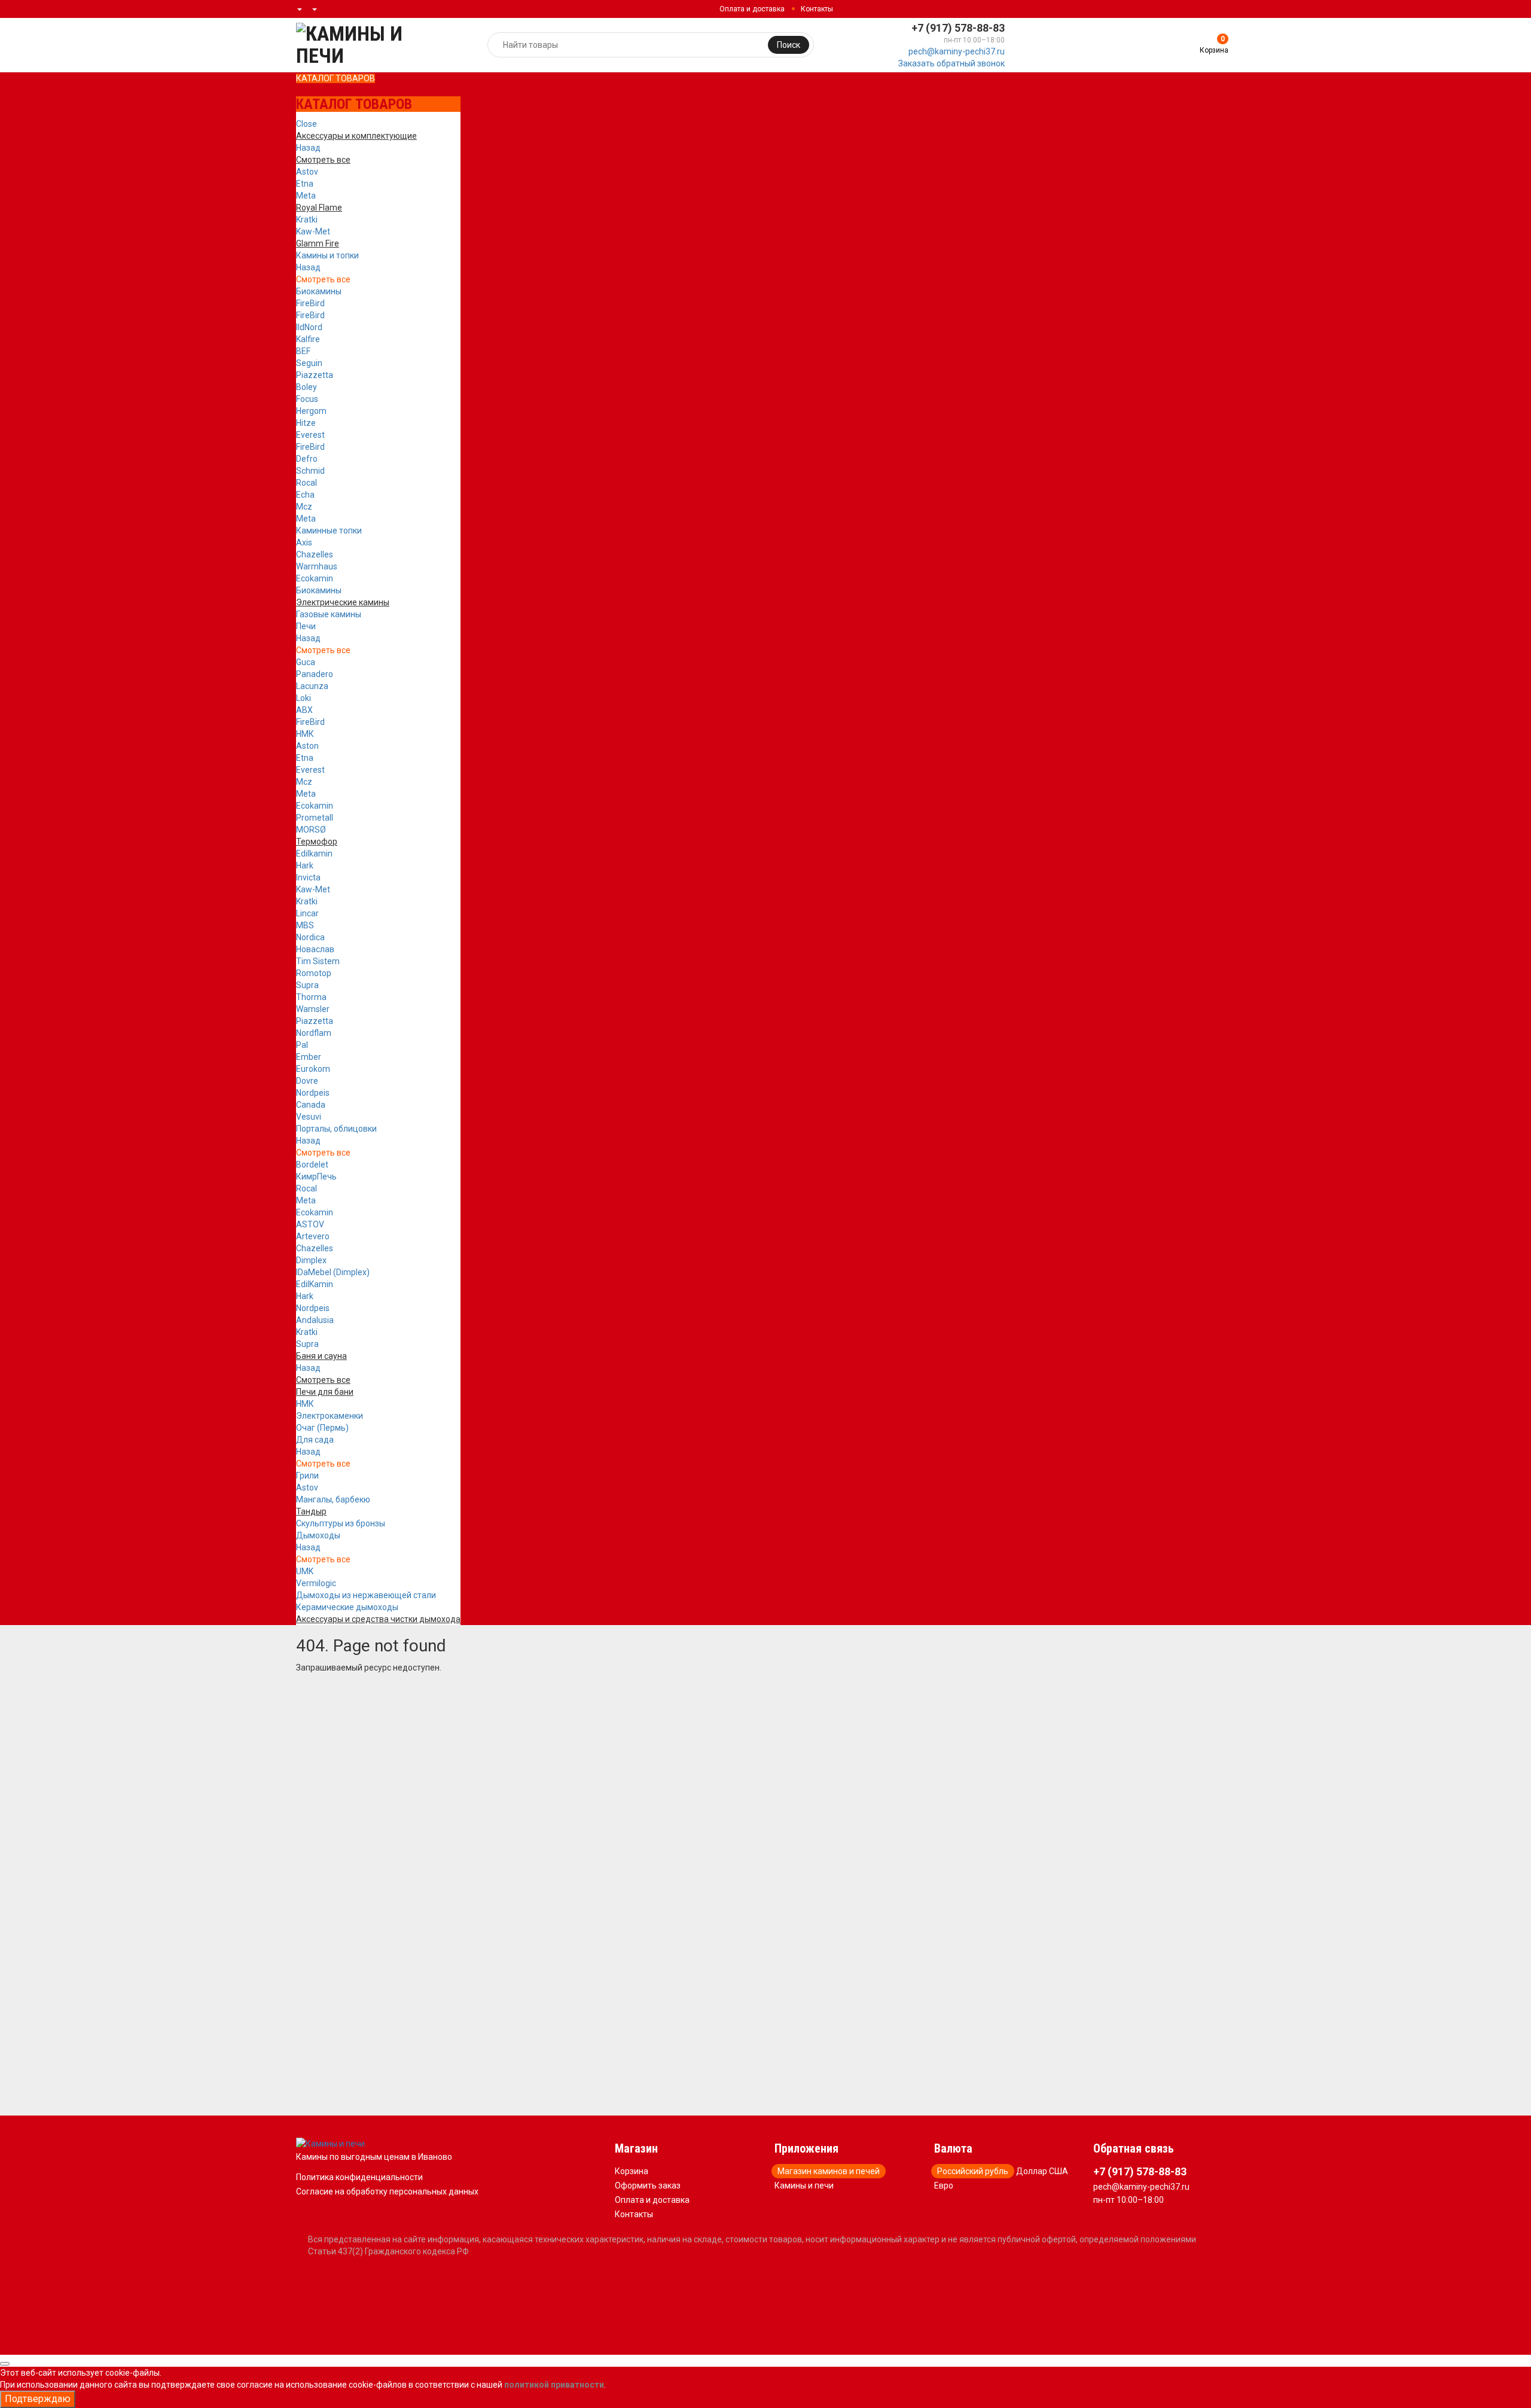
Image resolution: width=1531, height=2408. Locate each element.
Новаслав (315, 949)
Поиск (789, 45)
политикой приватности (554, 2385)
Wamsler (313, 1009)
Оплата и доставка (752, 9)
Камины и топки (327, 255)
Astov (307, 172)
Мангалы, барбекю (333, 1499)
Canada (311, 1105)
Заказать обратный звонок (951, 63)
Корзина (632, 2171)
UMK (305, 1571)
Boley (306, 387)
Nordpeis (313, 1093)
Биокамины (319, 291)
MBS (305, 925)
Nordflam (314, 1033)
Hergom (311, 411)
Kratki (307, 220)
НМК (305, 734)
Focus (307, 399)
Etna (305, 184)
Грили (307, 1476)
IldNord (309, 327)
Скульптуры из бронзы (341, 1523)
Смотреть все (323, 279)
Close (306, 124)
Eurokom (313, 1069)
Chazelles (315, 554)
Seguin (309, 363)
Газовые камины (329, 614)
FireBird (310, 303)
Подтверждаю (38, 2399)
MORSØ (311, 830)
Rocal (306, 483)
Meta (306, 196)
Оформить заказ (648, 2186)
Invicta (308, 877)
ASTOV (310, 1224)
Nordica (310, 937)
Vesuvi (309, 1117)
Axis (304, 542)
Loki (304, 698)
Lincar (307, 913)
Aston (307, 746)
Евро (944, 2186)
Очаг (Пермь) (322, 1428)
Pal (302, 1045)
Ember (309, 1057)
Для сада (315, 1440)
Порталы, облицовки (336, 1129)
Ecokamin (315, 578)
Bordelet (312, 1165)
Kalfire (308, 339)
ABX (304, 710)
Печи (306, 626)
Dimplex (311, 1260)
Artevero (313, 1236)
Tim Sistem (318, 961)
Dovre (307, 1081)
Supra (307, 985)
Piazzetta (315, 375)
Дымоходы (318, 1535)
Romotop (314, 973)
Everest (310, 435)
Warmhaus (317, 566)
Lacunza (312, 686)
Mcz (304, 507)
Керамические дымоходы (347, 1607)
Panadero (315, 674)
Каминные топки (329, 531)
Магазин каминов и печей (829, 2171)
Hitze (306, 423)
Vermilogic (316, 1583)
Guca (306, 662)
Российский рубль (973, 2171)
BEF (303, 351)
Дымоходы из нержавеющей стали (366, 1595)
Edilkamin (314, 854)
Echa (305, 495)
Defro (307, 459)
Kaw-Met (313, 231)
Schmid (310, 471)
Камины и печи (804, 2186)
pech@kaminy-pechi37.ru (957, 51)
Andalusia (315, 1320)
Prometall (315, 818)
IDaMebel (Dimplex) (333, 1272)
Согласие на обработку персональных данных (387, 2191)
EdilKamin (315, 1284)
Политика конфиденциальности (359, 2177)
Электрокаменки (330, 1416)
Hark (305, 865)
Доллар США (1042, 2171)
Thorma (311, 997)
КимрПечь (316, 1176)
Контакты (817, 9)
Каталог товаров (336, 78)
